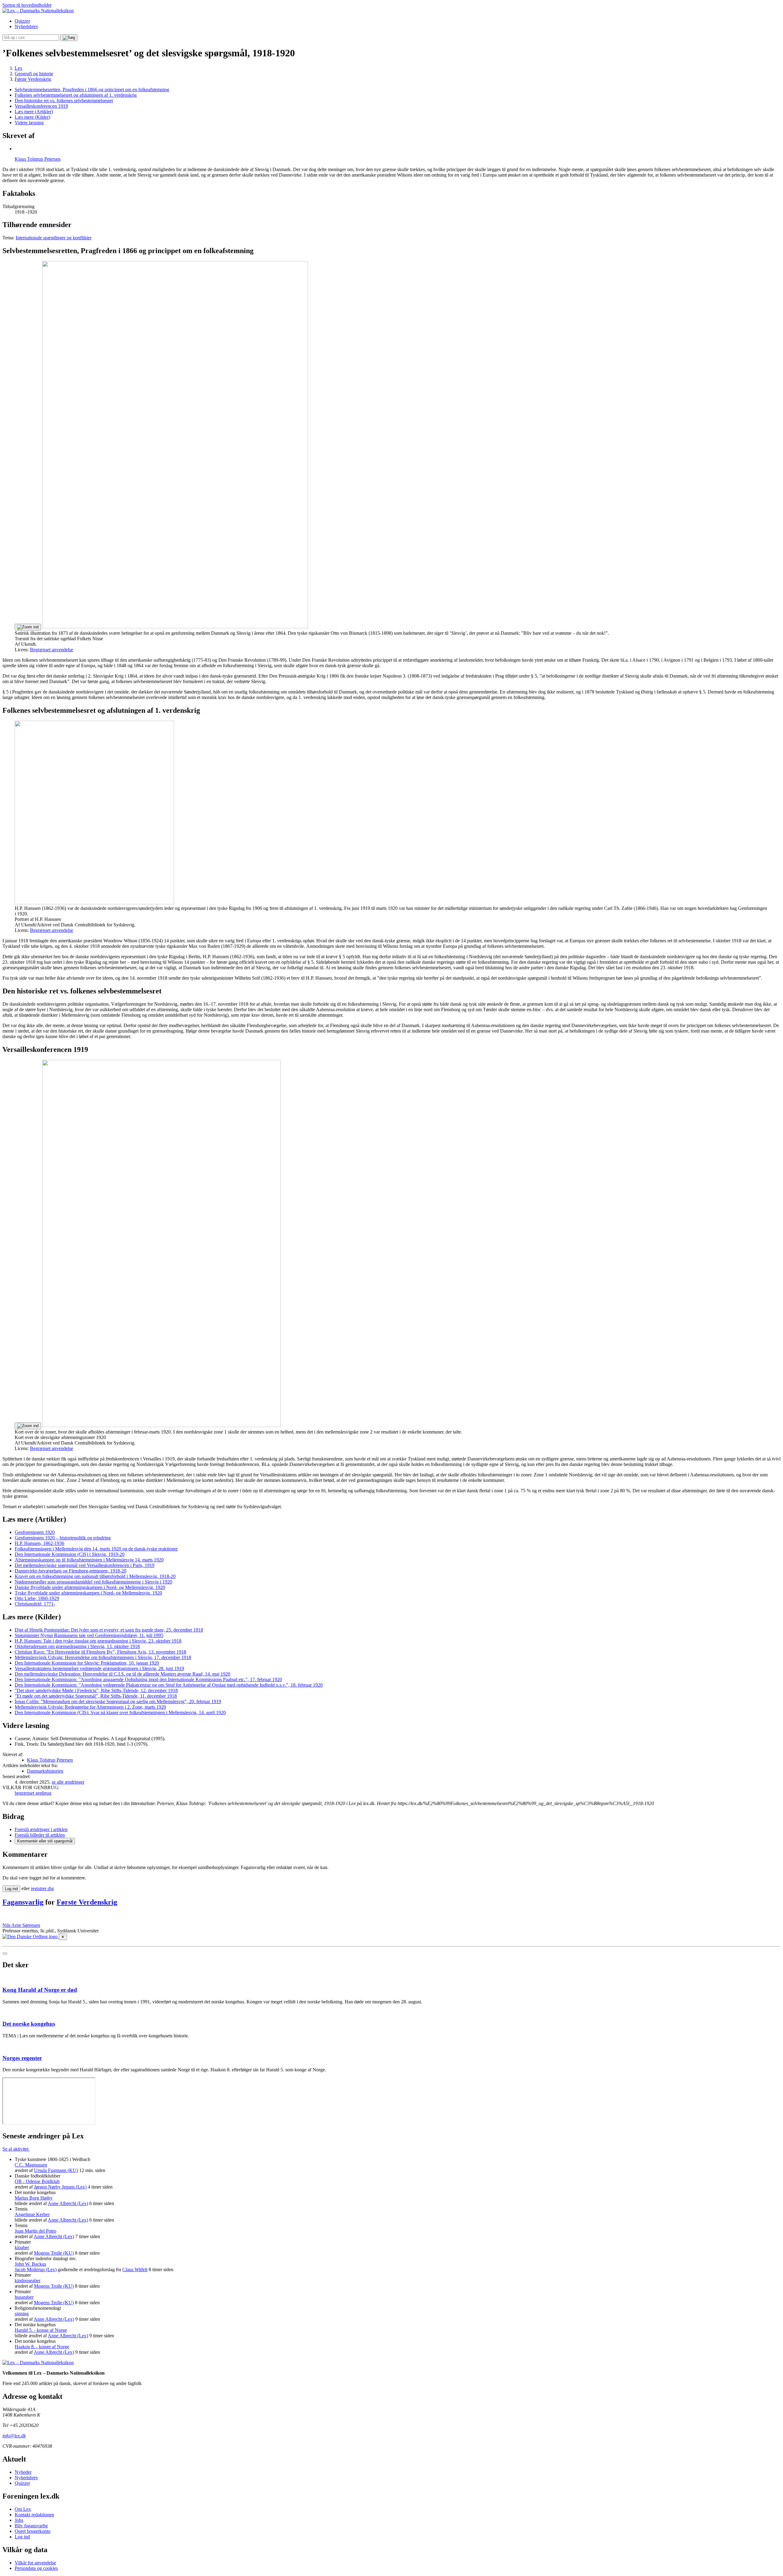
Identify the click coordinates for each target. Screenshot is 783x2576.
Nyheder (23, 2472)
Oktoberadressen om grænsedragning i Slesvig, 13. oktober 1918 (77, 1646)
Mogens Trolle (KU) (54, 2253)
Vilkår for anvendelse (35, 2563)
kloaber (22, 2247)
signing (22, 2314)
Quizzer (22, 21)
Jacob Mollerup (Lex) (36, 2269)
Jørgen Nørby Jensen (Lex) (60, 2187)
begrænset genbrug (33, 1793)
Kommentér (45, 1841)
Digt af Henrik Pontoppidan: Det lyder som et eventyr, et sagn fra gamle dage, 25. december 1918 (109, 1630)
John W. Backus (30, 2264)
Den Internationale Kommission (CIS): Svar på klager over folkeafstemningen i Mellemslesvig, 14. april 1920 (120, 1712)
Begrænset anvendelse (52, 650)
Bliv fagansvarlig (31, 2526)
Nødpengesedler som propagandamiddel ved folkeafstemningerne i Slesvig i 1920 (93, 1582)
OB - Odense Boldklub (37, 2181)
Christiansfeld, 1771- (35, 1604)
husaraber (24, 2297)
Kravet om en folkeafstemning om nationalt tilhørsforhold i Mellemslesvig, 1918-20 (95, 1576)
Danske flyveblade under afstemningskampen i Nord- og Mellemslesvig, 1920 (90, 1587)
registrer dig (42, 1888)
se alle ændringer (68, 1782)
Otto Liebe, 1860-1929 (37, 1598)
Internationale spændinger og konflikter (54, 238)
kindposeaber (28, 2281)
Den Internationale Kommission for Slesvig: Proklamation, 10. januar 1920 (87, 1663)
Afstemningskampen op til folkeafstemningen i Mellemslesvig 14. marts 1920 (89, 1560)
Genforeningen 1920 (35, 1532)
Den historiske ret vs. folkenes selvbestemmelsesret (64, 101)
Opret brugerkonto (33, 2531)
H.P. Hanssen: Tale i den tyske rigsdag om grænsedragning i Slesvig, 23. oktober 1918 (98, 1641)
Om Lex (23, 2509)
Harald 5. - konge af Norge (41, 2330)
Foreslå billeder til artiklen (40, 1835)
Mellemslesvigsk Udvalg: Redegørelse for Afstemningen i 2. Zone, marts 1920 (90, 1707)
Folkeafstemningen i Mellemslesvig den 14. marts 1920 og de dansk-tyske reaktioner (96, 1549)
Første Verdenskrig (87, 1902)
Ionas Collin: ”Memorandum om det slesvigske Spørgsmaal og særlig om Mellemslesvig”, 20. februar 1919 (118, 1701)
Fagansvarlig (23, 1902)
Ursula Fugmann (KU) (56, 2170)
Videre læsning (29, 123)
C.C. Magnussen (31, 2165)
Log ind (22, 2537)
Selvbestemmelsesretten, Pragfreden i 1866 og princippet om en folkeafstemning (92, 90)
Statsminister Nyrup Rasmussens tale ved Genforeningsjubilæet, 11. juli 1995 (89, 1635)
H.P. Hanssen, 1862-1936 (39, 1543)
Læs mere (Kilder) (32, 117)
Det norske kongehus (29, 2024)
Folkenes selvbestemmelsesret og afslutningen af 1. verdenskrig (76, 95)
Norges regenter (22, 2058)
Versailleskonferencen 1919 (41, 106)
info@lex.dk (14, 2436)
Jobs (19, 2520)
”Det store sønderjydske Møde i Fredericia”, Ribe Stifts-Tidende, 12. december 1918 (96, 1690)
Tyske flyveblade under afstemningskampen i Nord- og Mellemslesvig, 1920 (88, 1593)
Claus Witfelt (135, 2269)
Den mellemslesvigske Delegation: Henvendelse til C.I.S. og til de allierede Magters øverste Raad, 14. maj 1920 (122, 1674)
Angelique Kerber (32, 2214)
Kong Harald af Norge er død (40, 1990)
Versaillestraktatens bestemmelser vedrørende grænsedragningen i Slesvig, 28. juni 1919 (99, 1668)
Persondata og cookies (36, 2568)
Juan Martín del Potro (35, 2231)
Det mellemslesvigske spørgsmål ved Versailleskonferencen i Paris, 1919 (85, 1565)
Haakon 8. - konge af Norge (42, 2347)
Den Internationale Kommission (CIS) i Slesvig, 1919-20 (70, 1554)
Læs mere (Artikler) (34, 112)
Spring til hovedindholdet (27, 5)
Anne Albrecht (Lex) (68, 2203)
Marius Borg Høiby (34, 2198)
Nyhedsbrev (26, 26)
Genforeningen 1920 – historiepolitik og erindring (63, 1538)
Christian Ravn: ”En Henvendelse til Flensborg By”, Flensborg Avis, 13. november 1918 (100, 1652)
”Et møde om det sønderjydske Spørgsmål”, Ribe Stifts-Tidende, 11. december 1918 (96, 1696)
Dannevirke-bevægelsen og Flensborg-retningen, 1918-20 (71, 1571)
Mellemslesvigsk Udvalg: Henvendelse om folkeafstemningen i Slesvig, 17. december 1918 (103, 1657)
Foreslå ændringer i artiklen (41, 1829)
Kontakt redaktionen (34, 2515)
